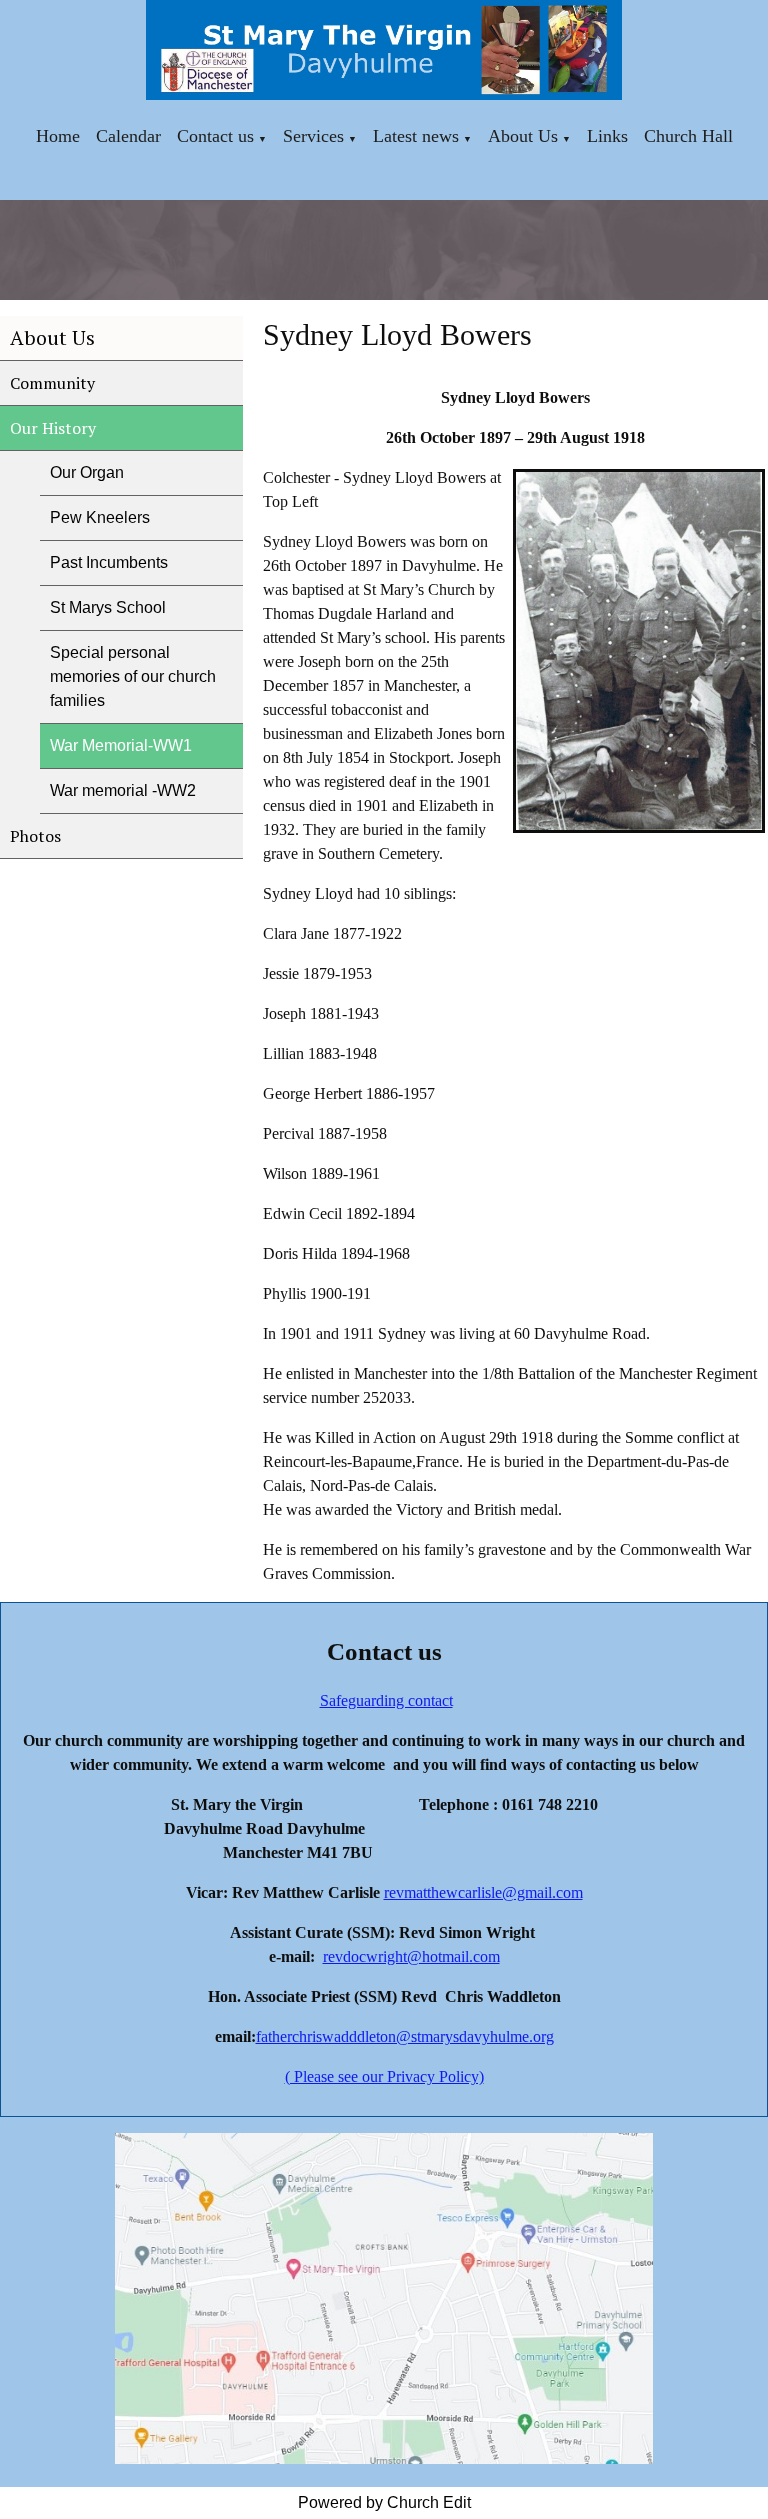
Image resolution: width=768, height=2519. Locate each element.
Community (52, 383)
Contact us (215, 136)
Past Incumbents (109, 562)
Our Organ (87, 472)
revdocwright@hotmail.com (411, 1956)
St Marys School (108, 607)
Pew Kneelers (100, 517)
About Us (523, 136)
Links (607, 136)
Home (58, 136)
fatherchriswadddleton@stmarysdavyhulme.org (405, 2036)
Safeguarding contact (386, 1700)
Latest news (416, 136)
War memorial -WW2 (123, 790)
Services (313, 136)
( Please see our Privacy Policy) (384, 2076)
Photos (35, 836)
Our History (53, 428)
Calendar (128, 136)
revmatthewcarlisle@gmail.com (483, 1892)
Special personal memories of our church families (133, 676)
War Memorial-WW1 (121, 745)
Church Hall (688, 136)
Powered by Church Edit (384, 2502)
